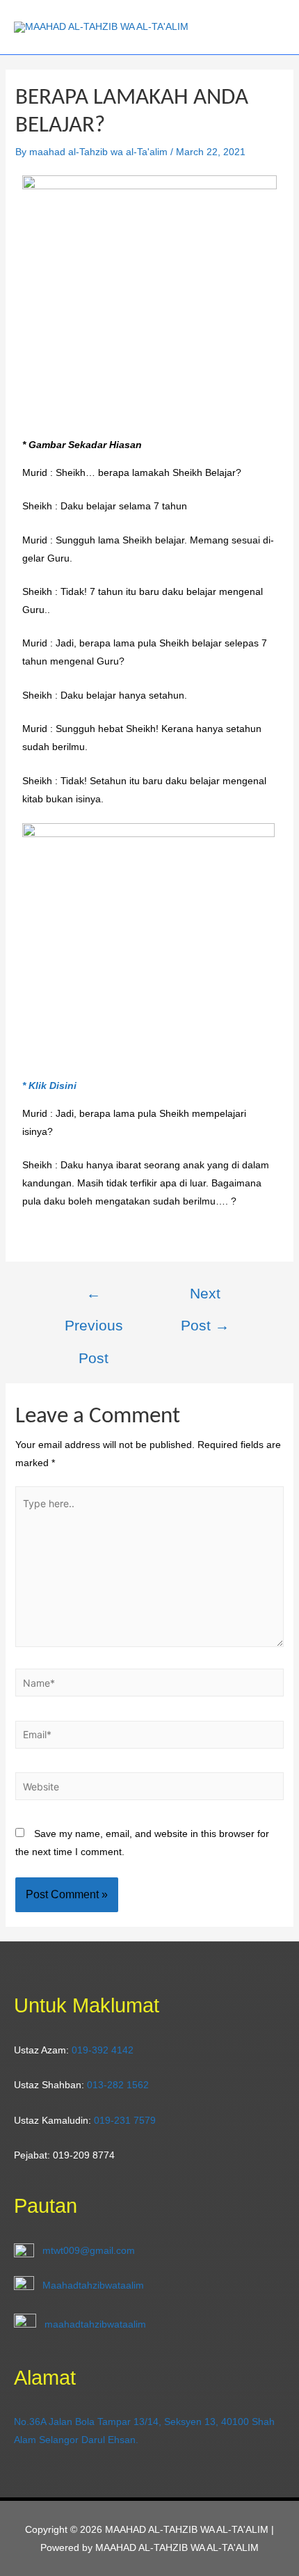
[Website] (150, 1789)
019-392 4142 (103, 2050)
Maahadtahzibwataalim (93, 2285)
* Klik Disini (49, 1086)
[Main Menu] (270, 27)
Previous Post (94, 1299)
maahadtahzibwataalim (95, 2323)
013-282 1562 (118, 2085)
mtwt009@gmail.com (89, 2250)
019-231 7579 (125, 2120)
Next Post (205, 1299)
